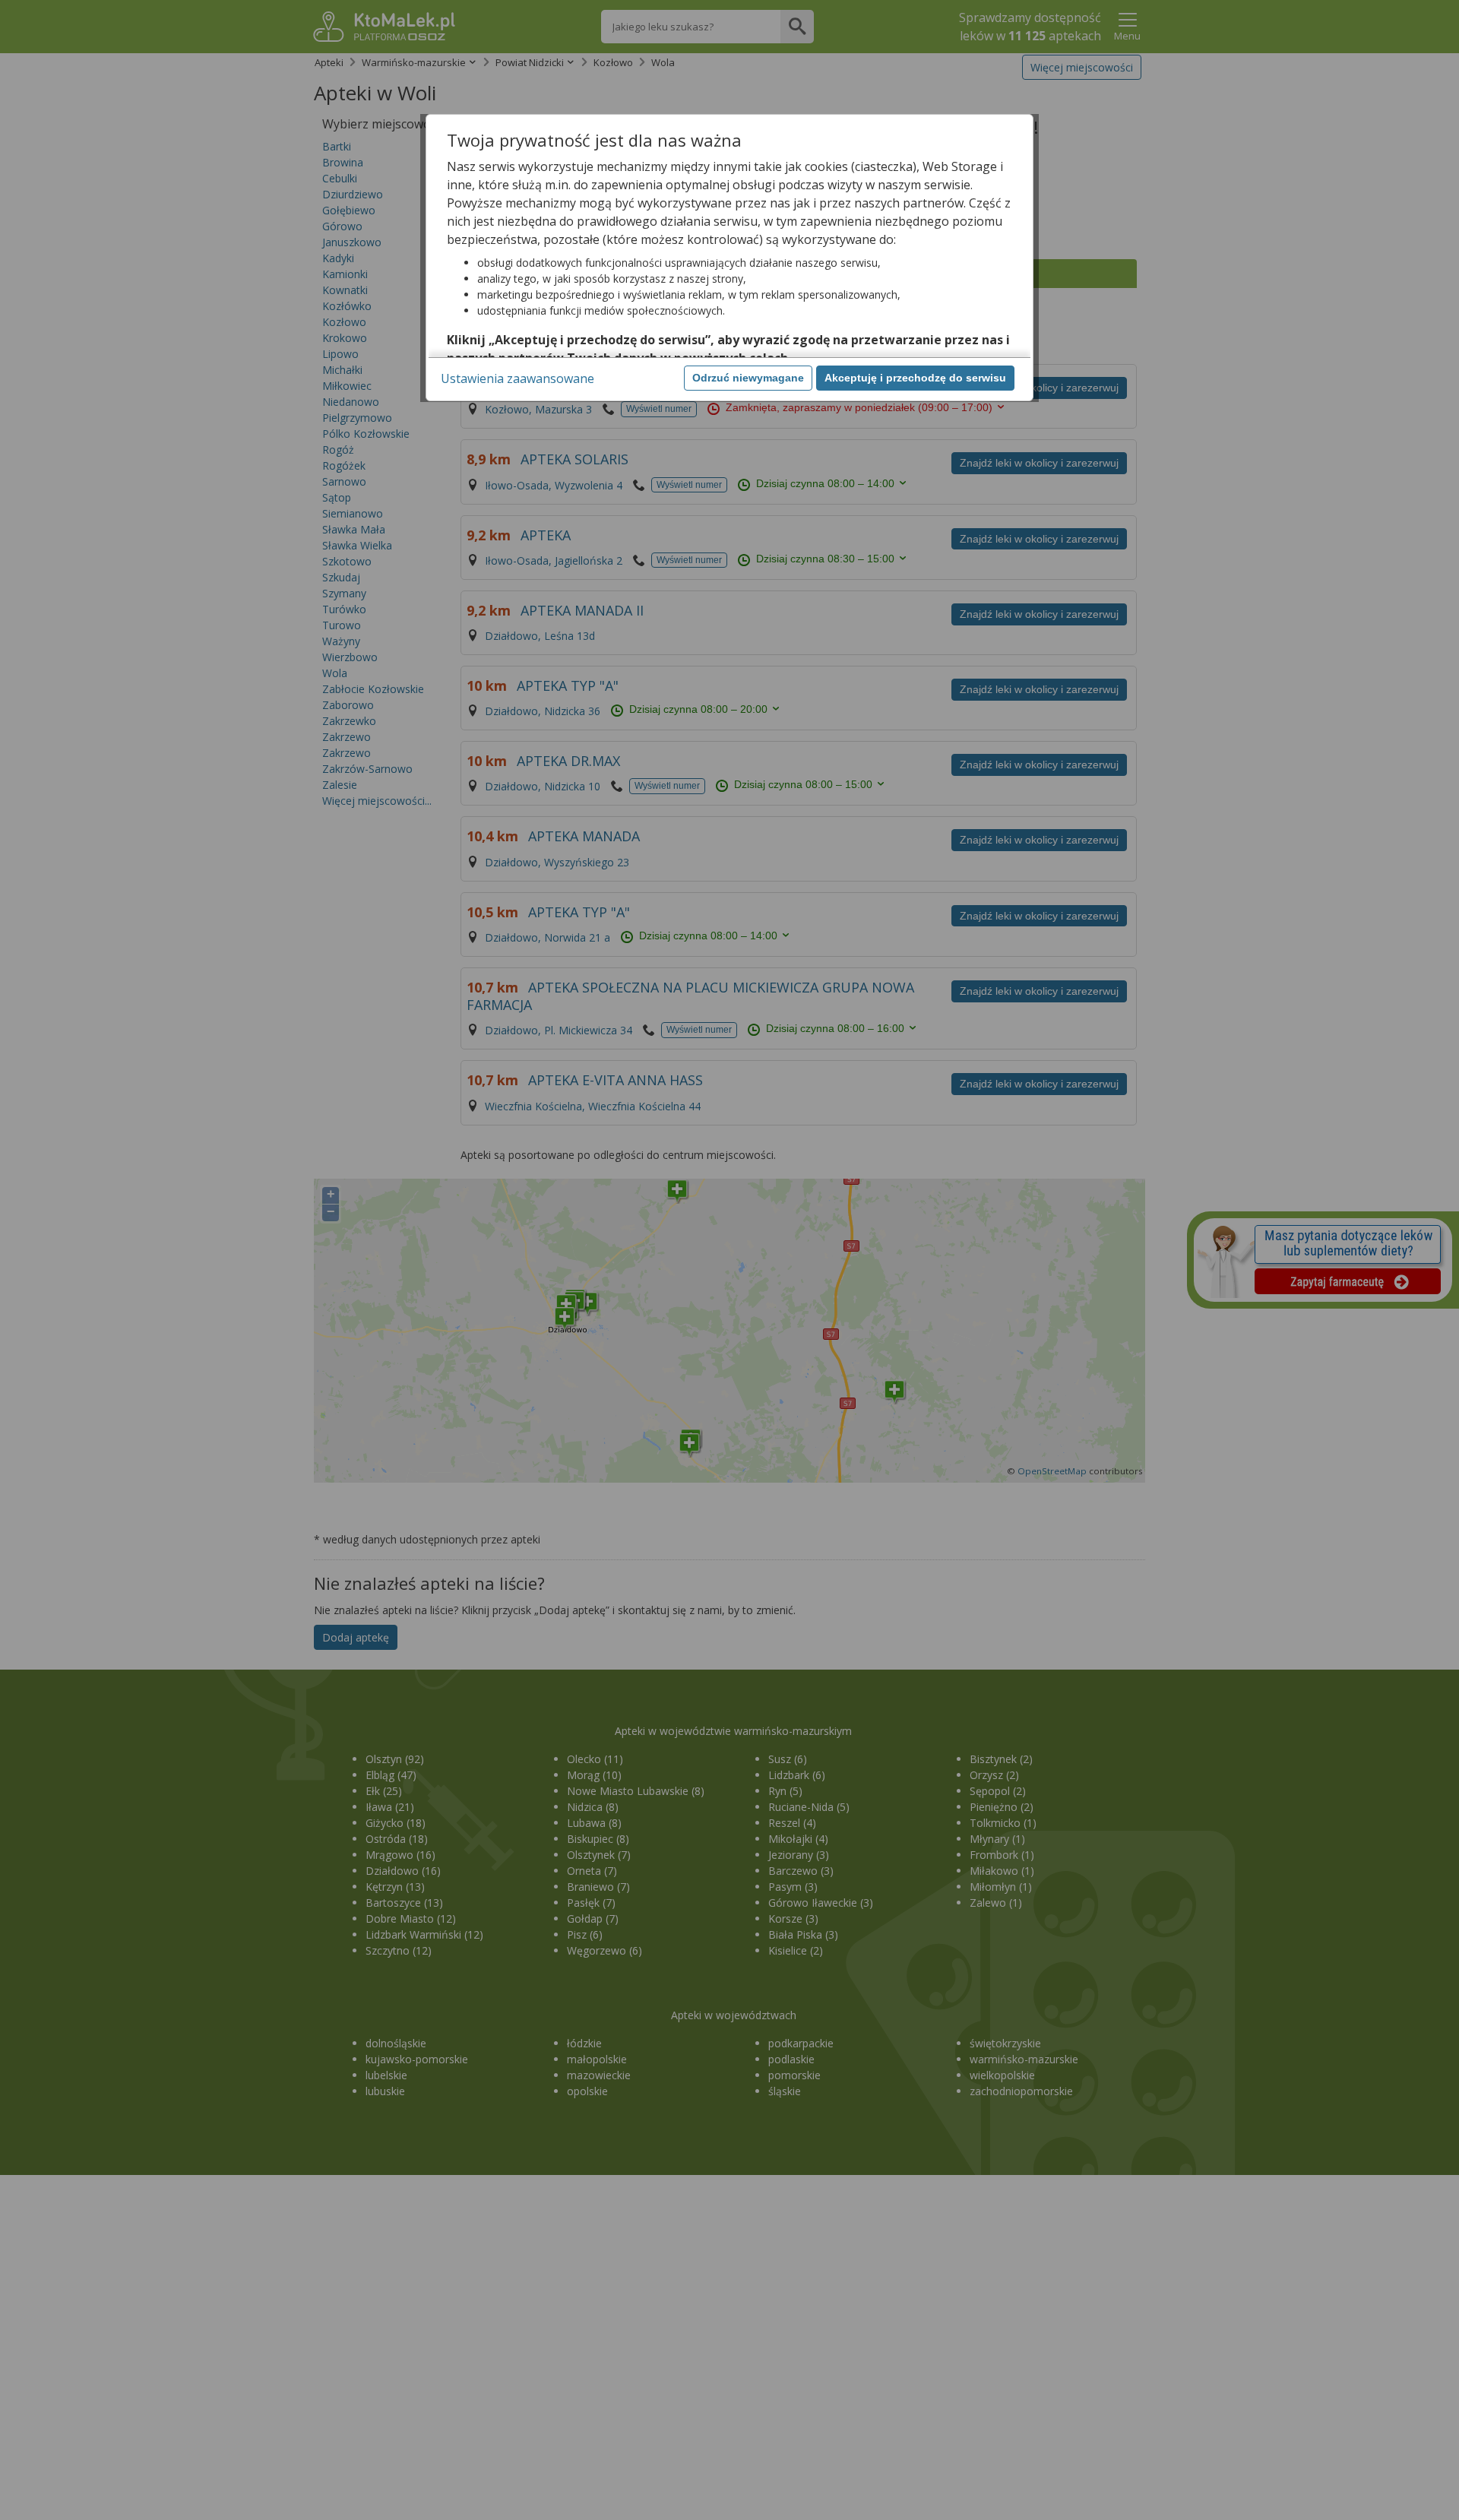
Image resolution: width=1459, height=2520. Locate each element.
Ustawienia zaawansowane (517, 378)
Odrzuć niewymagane (748, 378)
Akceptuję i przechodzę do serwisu (915, 378)
